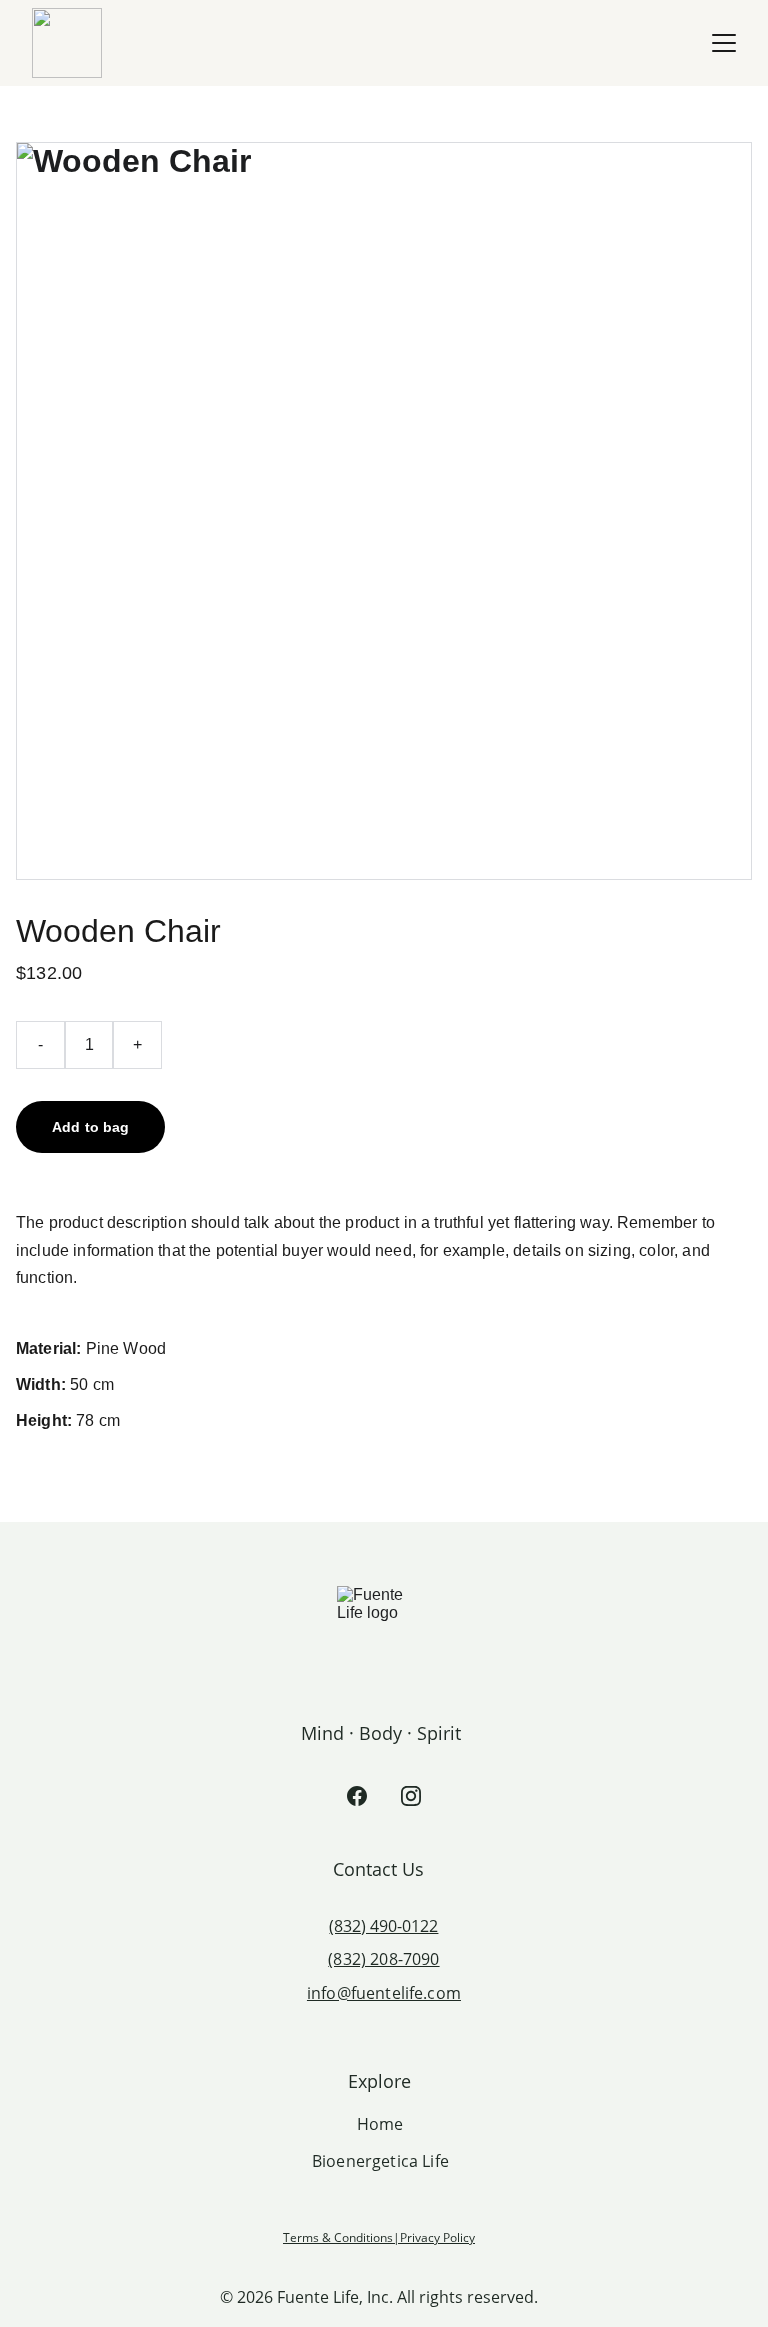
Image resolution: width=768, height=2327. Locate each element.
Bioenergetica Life (380, 2161)
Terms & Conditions (338, 2237)
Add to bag (90, 1127)
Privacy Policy (437, 2237)
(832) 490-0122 (383, 1926)
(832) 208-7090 (383, 1959)
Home (380, 2124)
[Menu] (724, 43)
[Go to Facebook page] (357, 1796)
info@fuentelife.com (384, 1993)
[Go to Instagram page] (411, 1796)
